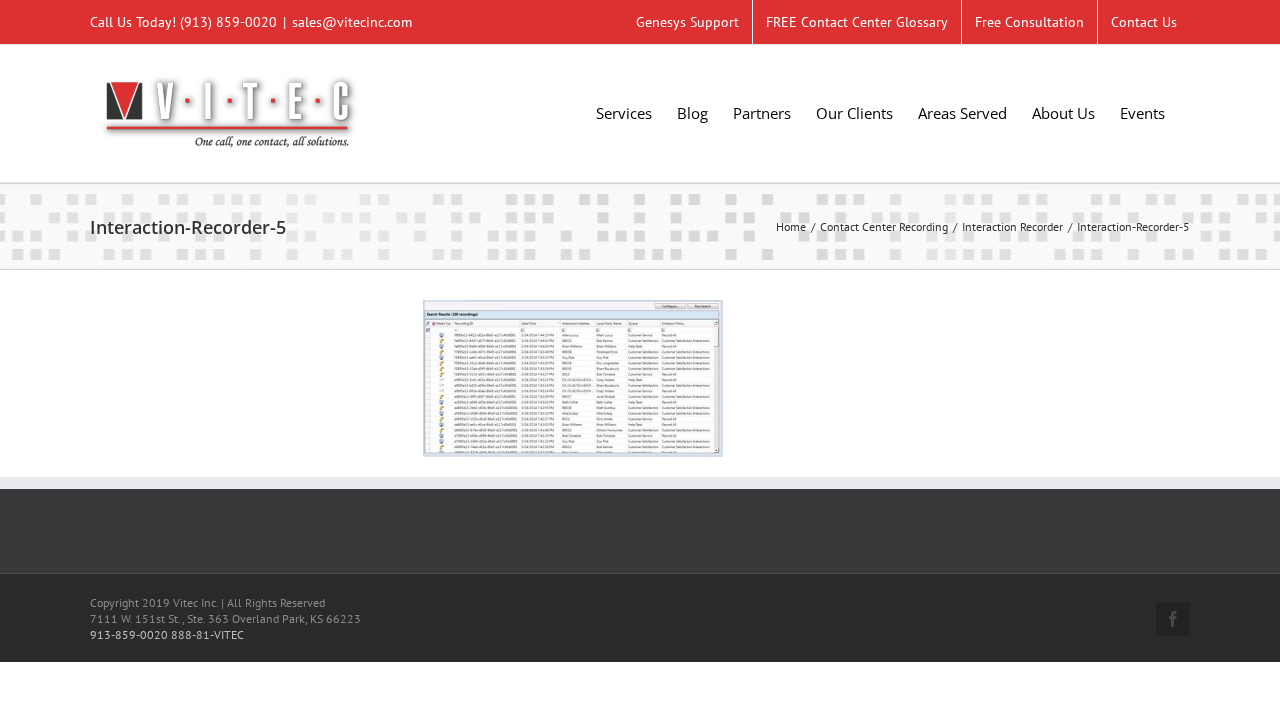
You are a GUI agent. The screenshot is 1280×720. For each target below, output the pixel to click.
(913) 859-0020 (228, 22)
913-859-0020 (129, 634)
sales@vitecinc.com (352, 22)
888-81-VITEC (207, 634)
